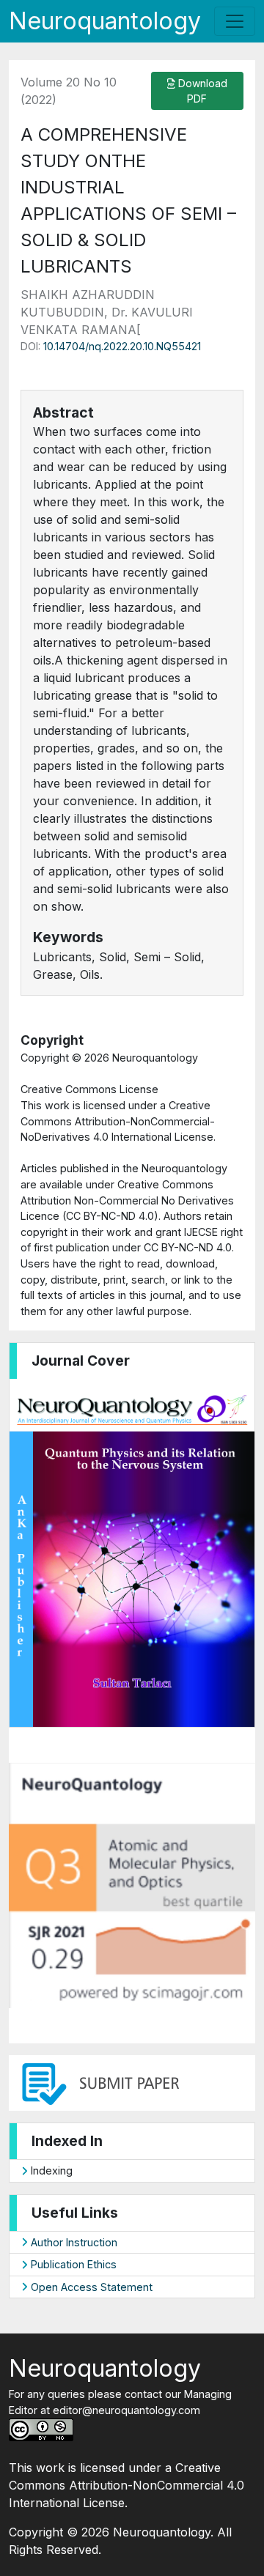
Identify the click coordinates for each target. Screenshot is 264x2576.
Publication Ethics (72, 2264)
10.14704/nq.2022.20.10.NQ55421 (122, 346)
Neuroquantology (105, 21)
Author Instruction (73, 2242)
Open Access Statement (90, 2287)
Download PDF (201, 91)
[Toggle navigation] (235, 21)
